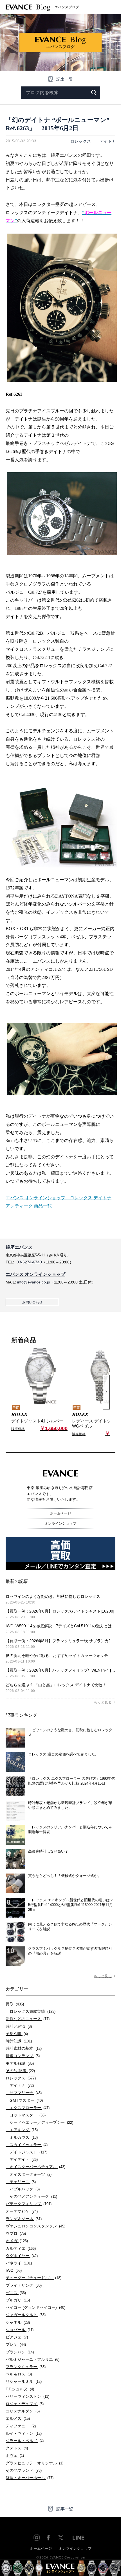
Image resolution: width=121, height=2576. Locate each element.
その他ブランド (24, 2470)
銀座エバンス (19, 1247)
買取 (15, 2004)
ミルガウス (22, 2137)
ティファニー (21, 2426)
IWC (14, 2270)
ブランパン (20, 2352)
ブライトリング (24, 2285)
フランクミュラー (26, 2367)
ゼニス (16, 2293)
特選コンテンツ (23, 2056)
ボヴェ (15, 2455)
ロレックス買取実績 (31, 2011)
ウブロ (16, 2233)
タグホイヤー (22, 2256)
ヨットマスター (26, 2115)
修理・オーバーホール (30, 2478)
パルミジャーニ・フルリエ (33, 2359)
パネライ (19, 2263)
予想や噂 (17, 2034)
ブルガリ (18, 2300)
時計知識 (19, 2041)
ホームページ (61, 1513)
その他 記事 (20, 2071)
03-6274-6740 (29, 1262)
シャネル (18, 2322)
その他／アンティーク (31, 2196)
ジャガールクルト (26, 2315)
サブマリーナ (24, 2093)
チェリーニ (21, 2182)
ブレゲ (16, 2344)
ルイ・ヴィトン (24, 2433)
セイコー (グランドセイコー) (35, 2307)
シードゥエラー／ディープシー (39, 2122)
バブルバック (23, 2189)
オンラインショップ (60, 1524)
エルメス (18, 2418)
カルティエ (21, 2248)
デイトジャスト (26, 2152)
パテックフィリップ (29, 2204)
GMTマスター (24, 2100)
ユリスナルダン (23, 2411)
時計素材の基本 (24, 2048)
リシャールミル (24, 2381)
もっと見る (103, 1702)
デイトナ (106, 141)
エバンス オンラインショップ (35, 1274)
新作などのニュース (28, 2019)
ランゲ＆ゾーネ (24, 2219)
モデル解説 (20, 2063)
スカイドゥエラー (27, 2145)
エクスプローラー (28, 2108)
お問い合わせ (32, 1302)
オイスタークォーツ (29, 2174)
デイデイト (22, 2159)
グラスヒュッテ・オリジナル (34, 2463)
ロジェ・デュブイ (25, 2404)
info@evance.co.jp (34, 1282)
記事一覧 (65, 79)
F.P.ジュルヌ (20, 2389)
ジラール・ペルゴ (25, 2441)
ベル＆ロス (19, 2374)
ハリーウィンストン (27, 2396)
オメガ (17, 2241)
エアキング (22, 2130)
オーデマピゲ (22, 2211)
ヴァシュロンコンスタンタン (35, 2226)
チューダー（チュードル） (33, 2278)
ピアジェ (17, 2337)
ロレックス (81, 141)
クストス (17, 2448)
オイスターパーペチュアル (35, 2167)
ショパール (20, 2330)
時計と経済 (19, 2026)
